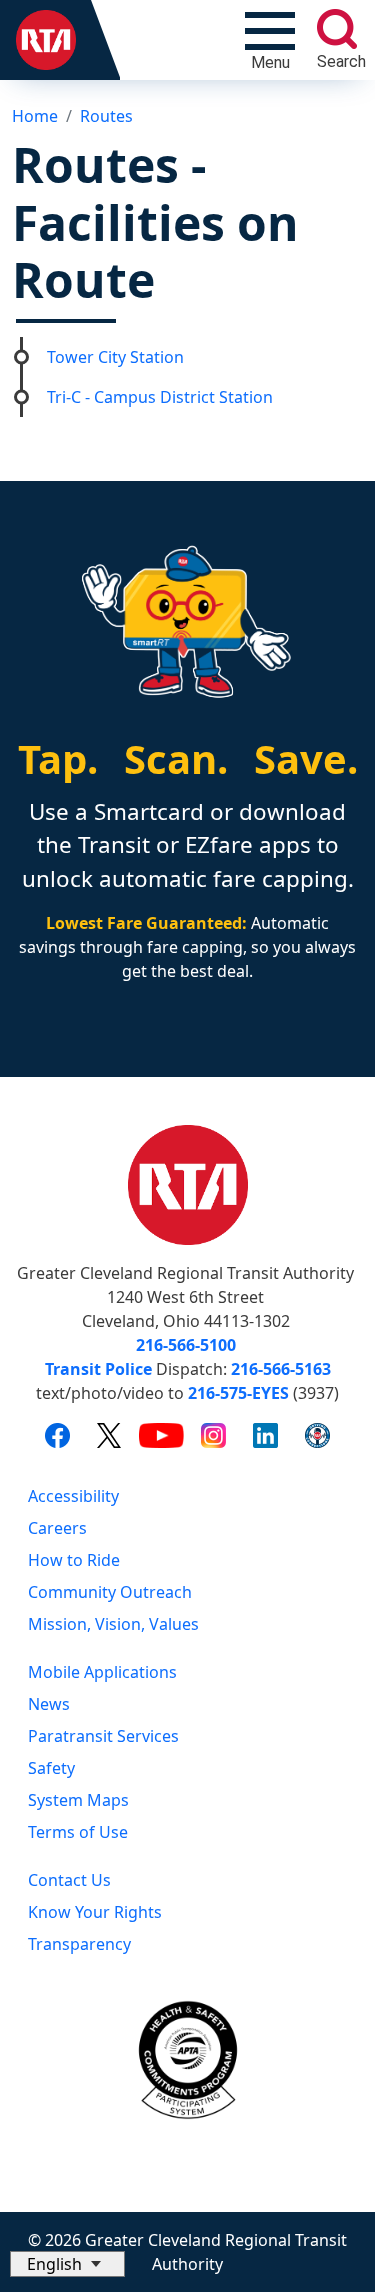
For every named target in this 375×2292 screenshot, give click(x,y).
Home (35, 116)
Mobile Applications (102, 1672)
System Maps (78, 1800)
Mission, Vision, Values (113, 1624)
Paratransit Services (103, 1736)
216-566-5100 (186, 1345)
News (49, 1704)
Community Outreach (110, 1592)
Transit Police (98, 1369)
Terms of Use (78, 1832)
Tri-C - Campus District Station (160, 397)
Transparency (79, 1944)
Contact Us (69, 1880)
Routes (106, 116)
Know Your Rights (95, 1912)
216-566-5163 (281, 1369)
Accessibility (73, 1496)
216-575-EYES (238, 1393)
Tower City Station (115, 357)
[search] (337, 29)
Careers (57, 1528)
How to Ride (74, 1560)
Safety (51, 1768)
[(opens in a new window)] (57, 1434)
